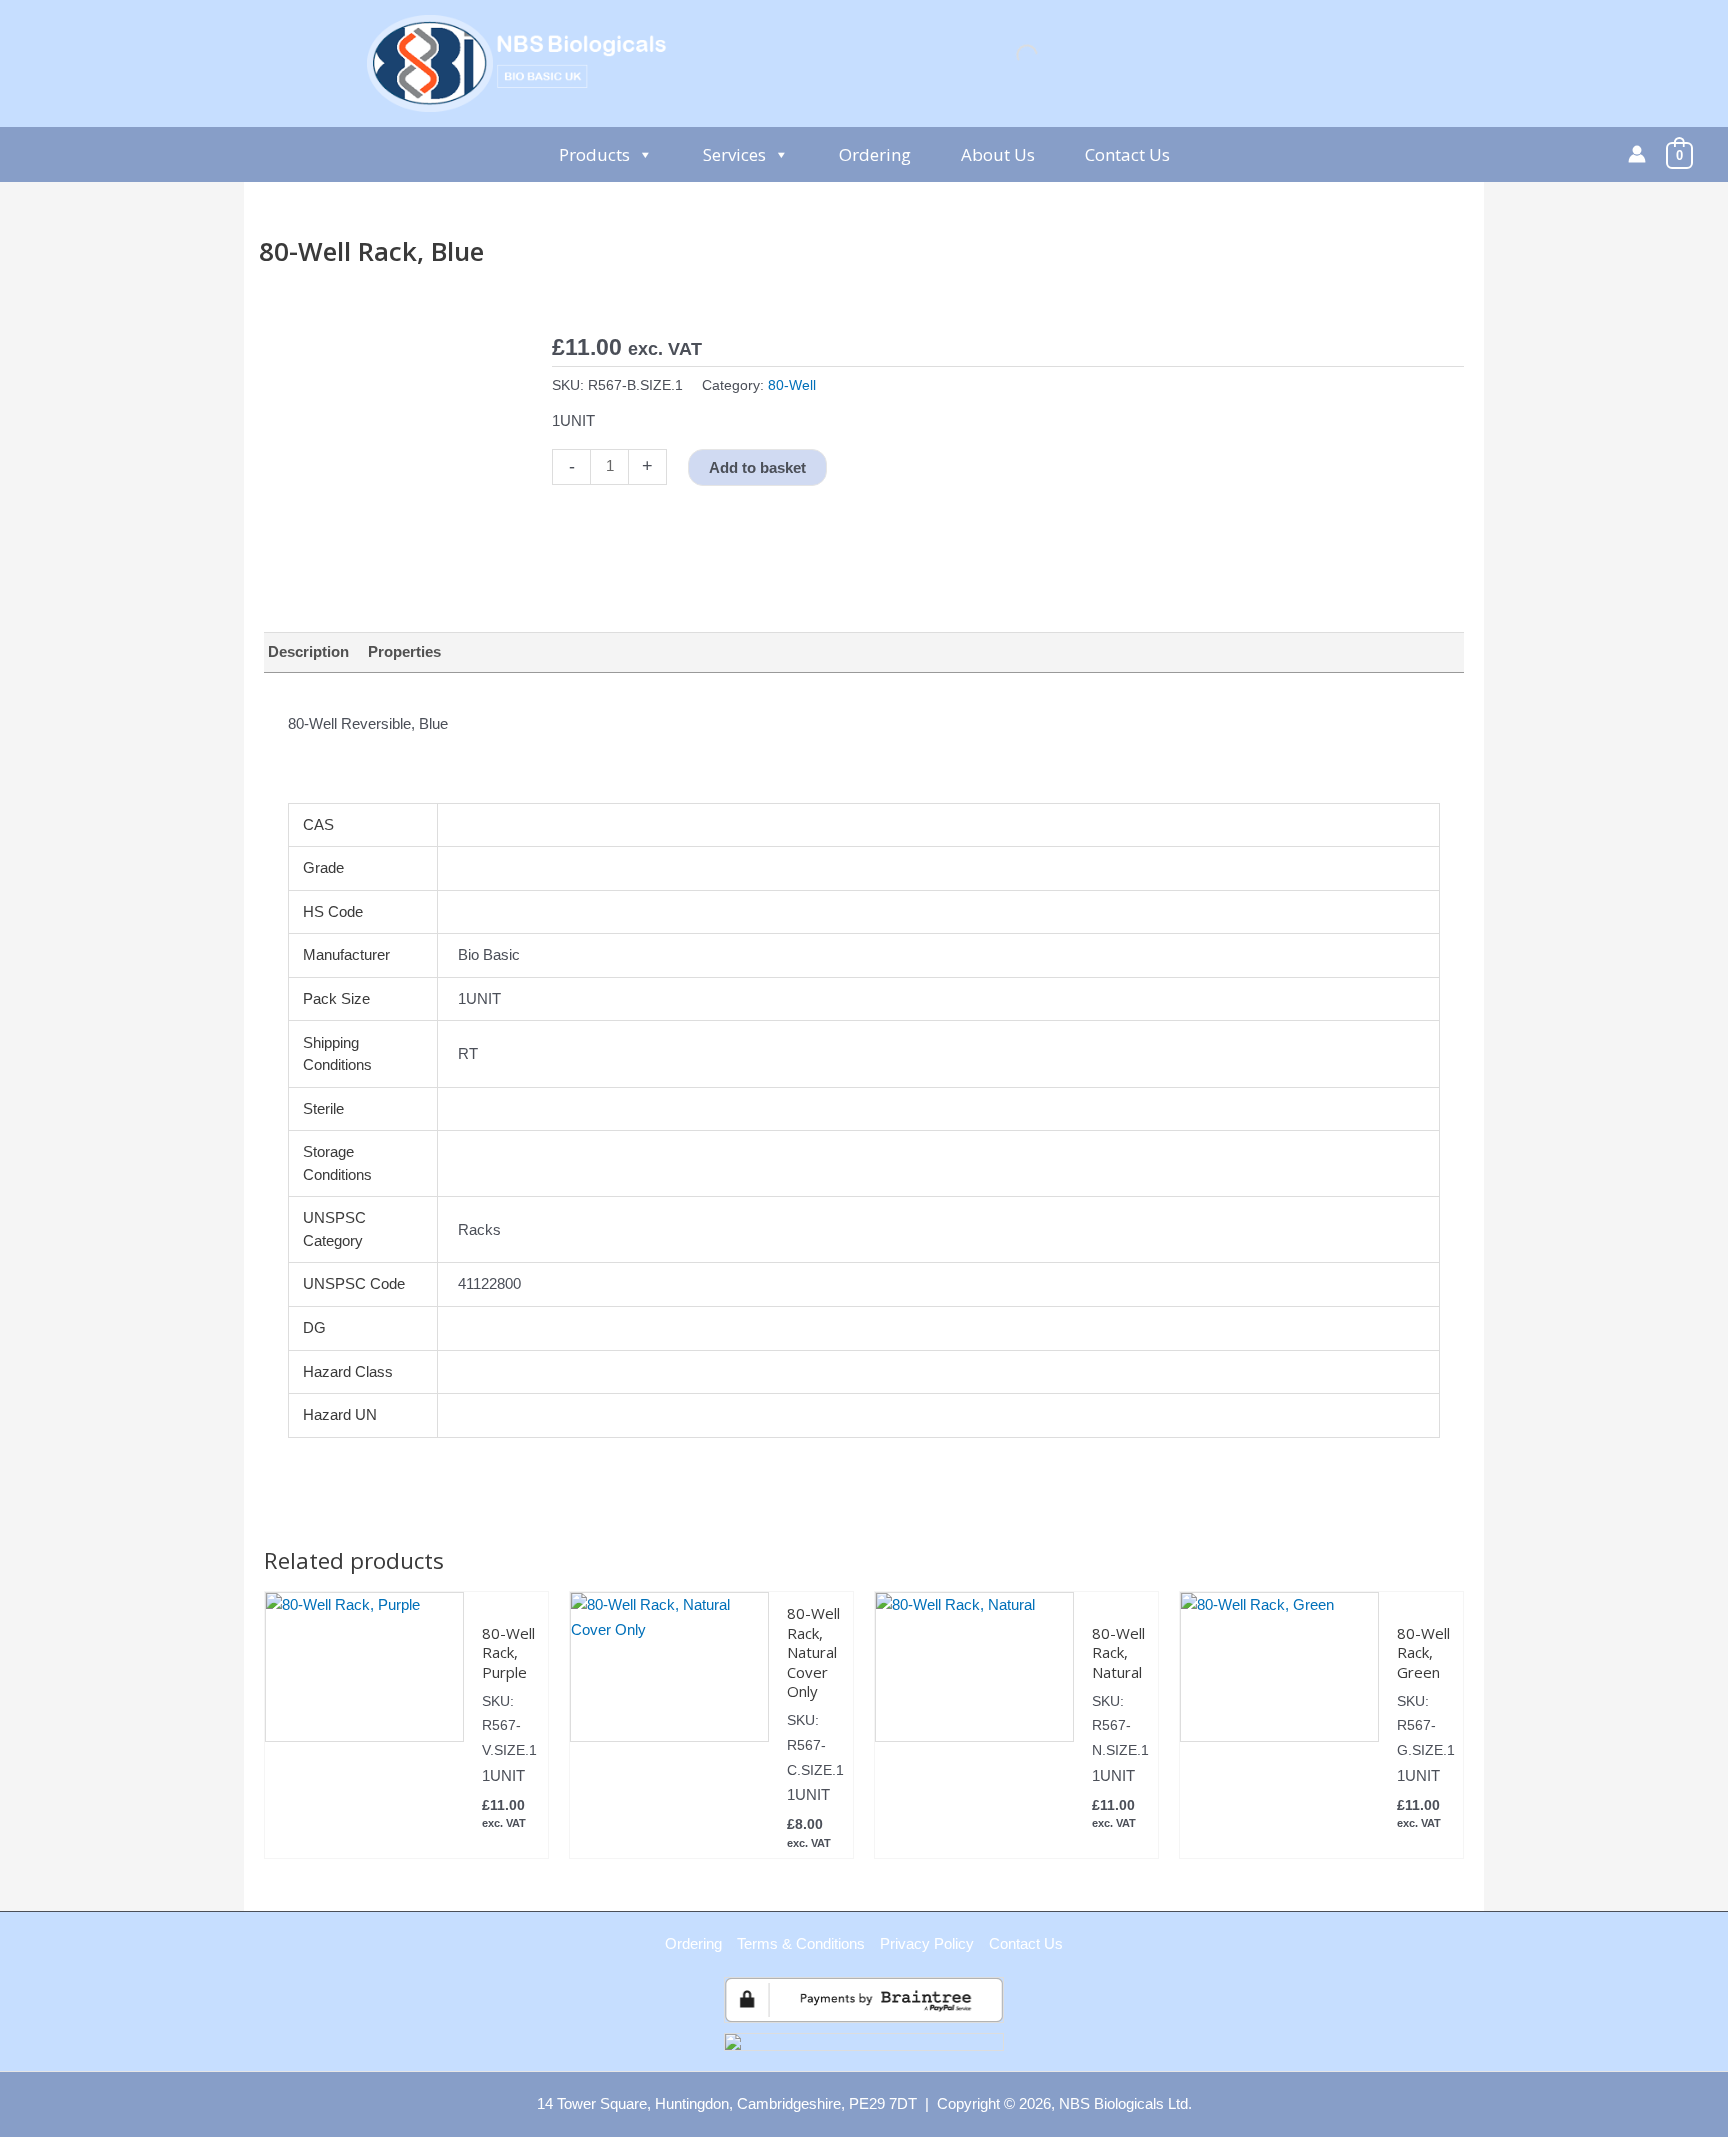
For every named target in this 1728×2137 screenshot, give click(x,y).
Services (734, 154)
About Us (998, 154)
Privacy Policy (927, 1943)
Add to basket (757, 467)
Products (594, 154)
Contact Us (1127, 154)
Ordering (875, 154)
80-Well (792, 385)
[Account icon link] (1637, 154)
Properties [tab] (404, 651)
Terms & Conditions (801, 1943)
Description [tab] (308, 651)
